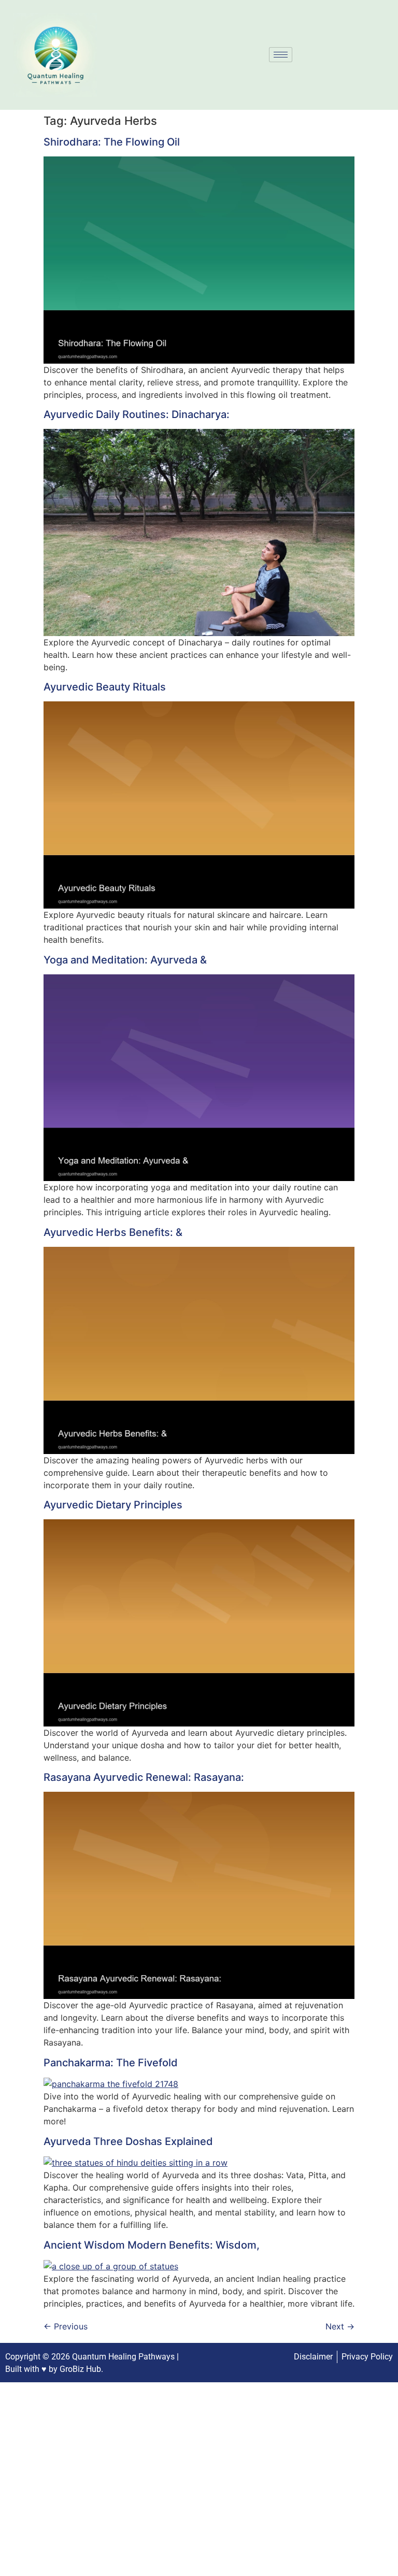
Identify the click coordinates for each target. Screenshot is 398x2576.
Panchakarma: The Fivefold (111, 2063)
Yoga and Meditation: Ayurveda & (125, 960)
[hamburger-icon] (281, 55)
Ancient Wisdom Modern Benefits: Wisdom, (152, 2245)
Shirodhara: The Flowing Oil (112, 142)
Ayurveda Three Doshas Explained (128, 2141)
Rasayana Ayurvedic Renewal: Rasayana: (144, 1777)
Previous (66, 2326)
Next (340, 2326)
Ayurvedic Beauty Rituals (105, 687)
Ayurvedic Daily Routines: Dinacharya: (137, 414)
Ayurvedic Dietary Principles (113, 1505)
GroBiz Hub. (81, 2369)
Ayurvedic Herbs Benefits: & (113, 1232)
